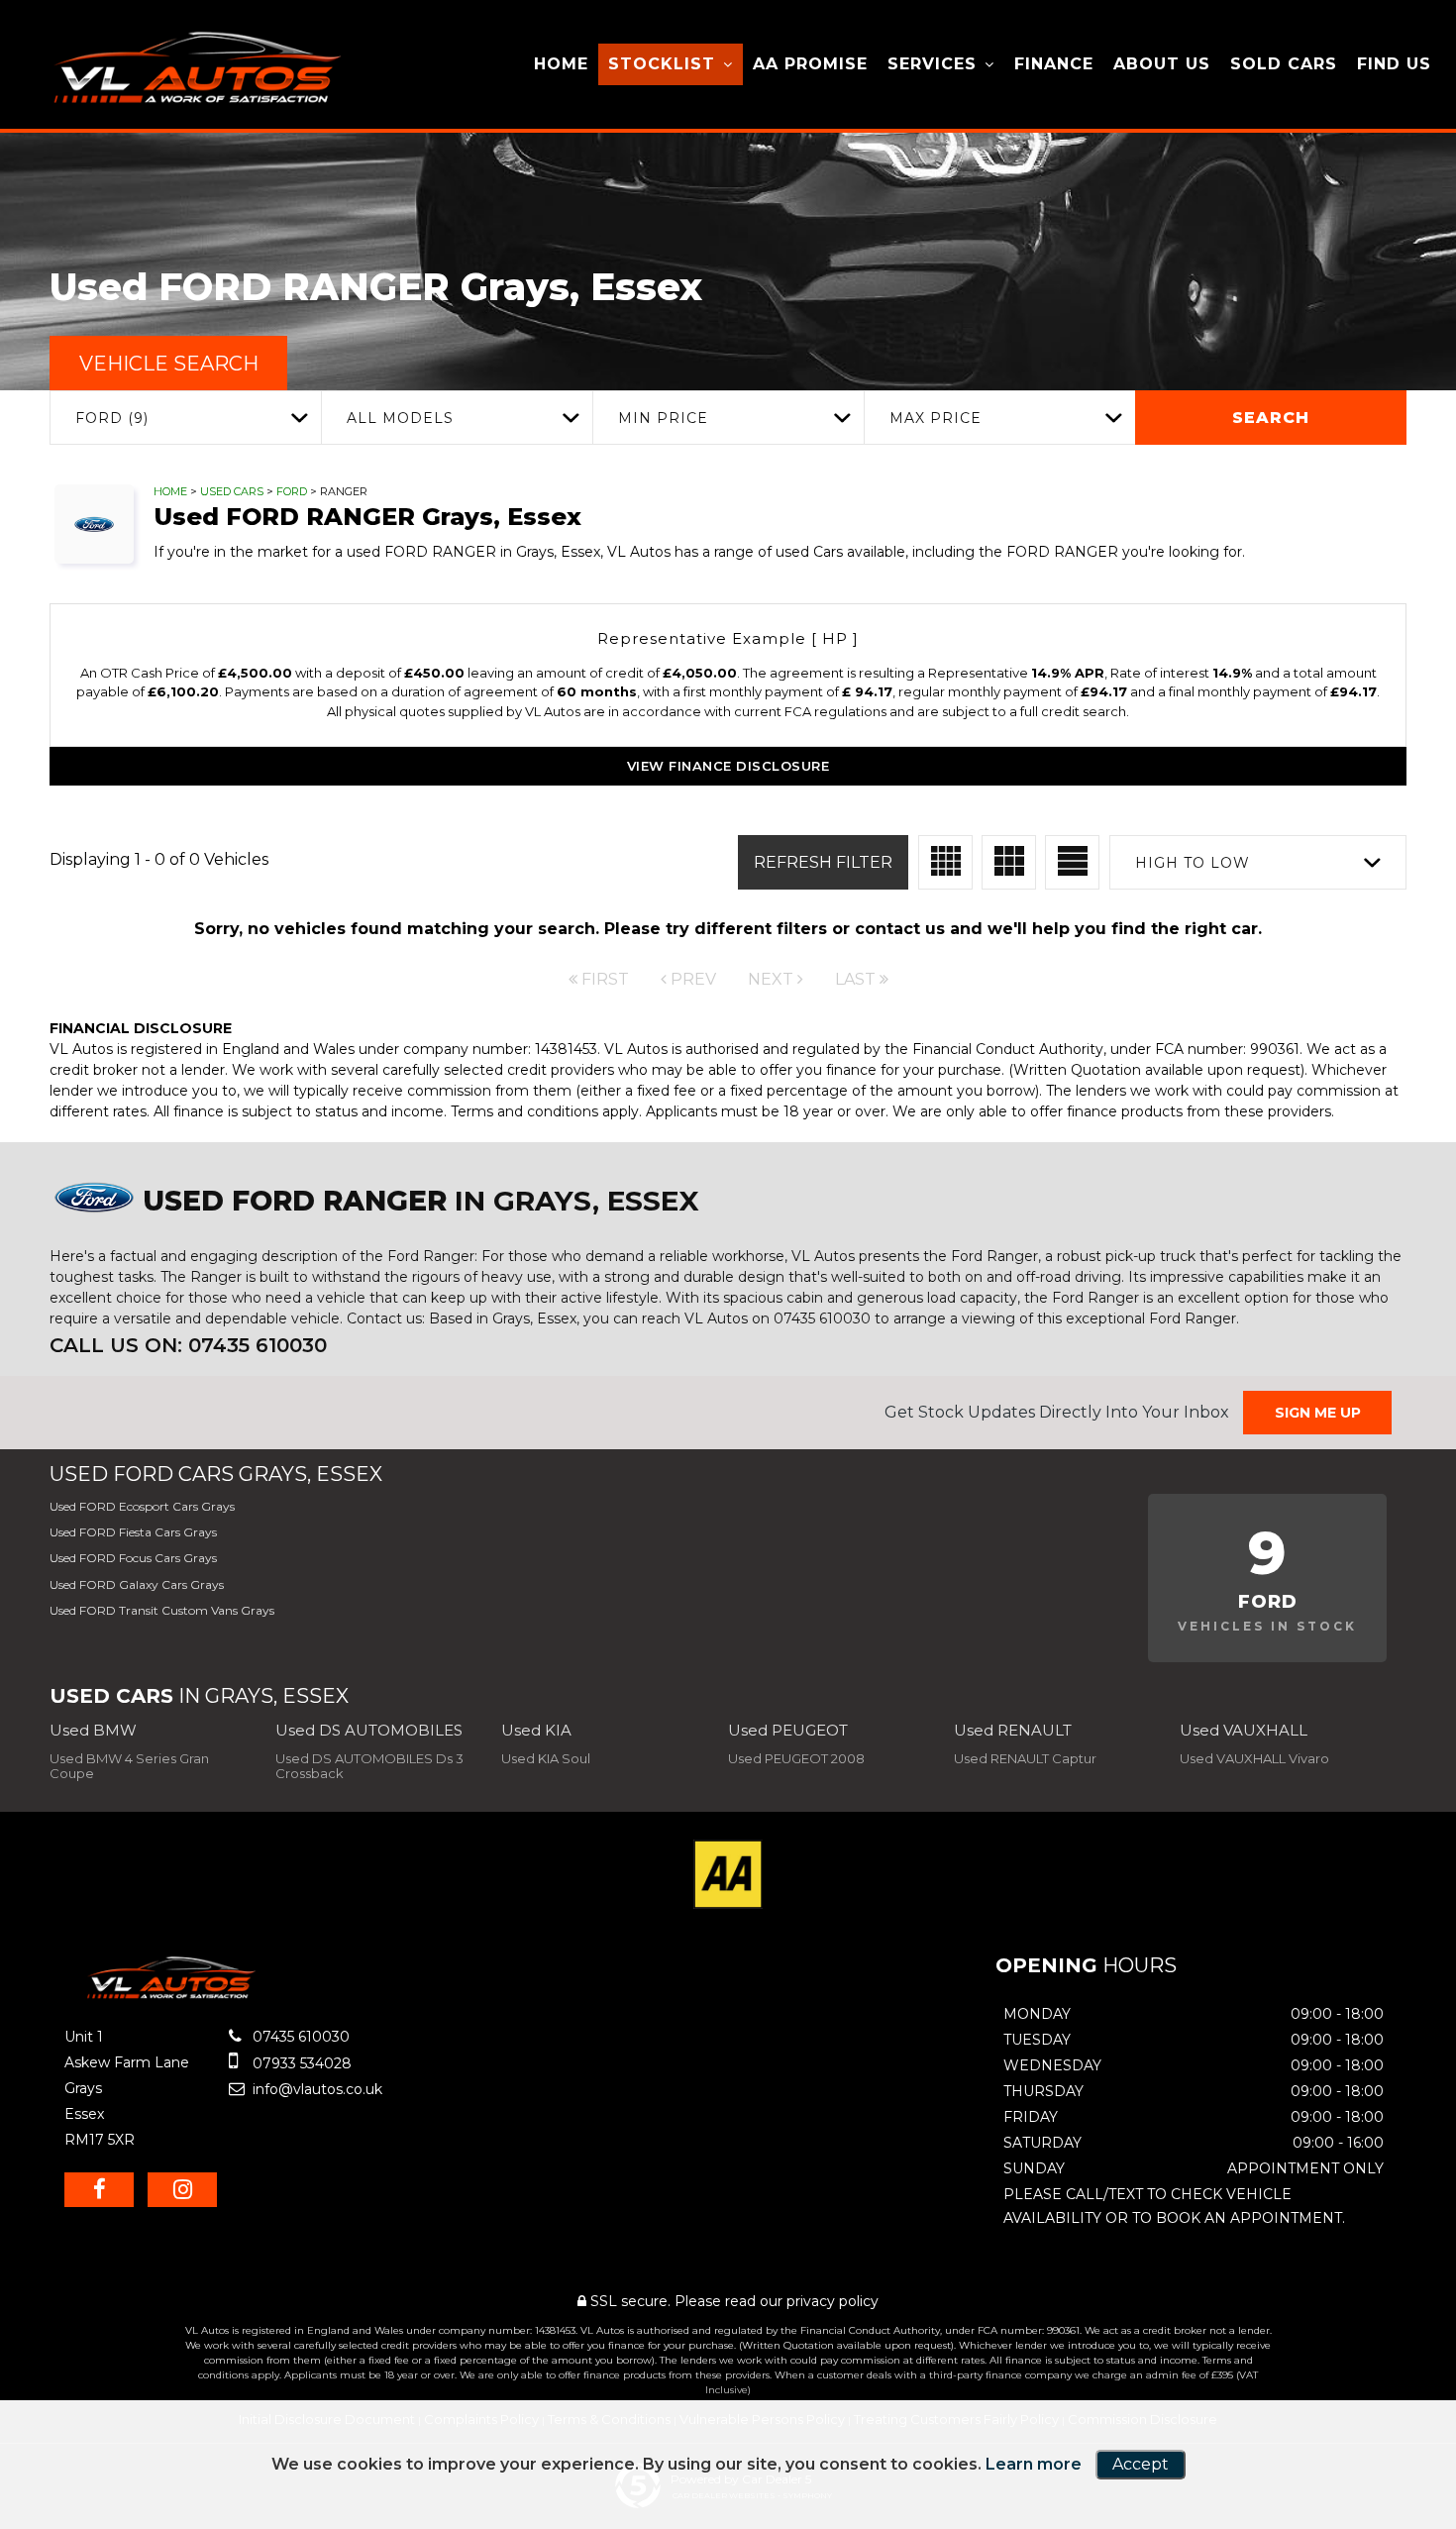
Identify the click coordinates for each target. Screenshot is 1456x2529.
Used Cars (232, 491)
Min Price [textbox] (663, 418)
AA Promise (810, 64)
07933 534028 (300, 2063)
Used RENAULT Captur (1025, 1758)
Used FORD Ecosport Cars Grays (142, 1506)
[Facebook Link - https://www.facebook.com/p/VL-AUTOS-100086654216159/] (99, 2190)
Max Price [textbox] (936, 418)
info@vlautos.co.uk (315, 2089)
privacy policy (832, 2301)
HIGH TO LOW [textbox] (1193, 863)
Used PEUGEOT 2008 (796, 1758)
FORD (292, 491)
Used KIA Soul (546, 1758)
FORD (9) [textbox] (112, 418)
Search (1271, 418)
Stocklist (662, 64)
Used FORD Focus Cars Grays (133, 1558)
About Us (1162, 64)
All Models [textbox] (400, 418)
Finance (1054, 64)
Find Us (1394, 64)
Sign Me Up (1318, 1413)
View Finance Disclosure (728, 766)
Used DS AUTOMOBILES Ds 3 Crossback (369, 1766)
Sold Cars (1284, 64)
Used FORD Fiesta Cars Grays (133, 1532)
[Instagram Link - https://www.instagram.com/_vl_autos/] (182, 2190)
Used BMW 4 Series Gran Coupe (129, 1766)
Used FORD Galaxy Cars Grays (137, 1584)
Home (561, 64)
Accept (1141, 2464)
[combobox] (185, 418)
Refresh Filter (823, 862)
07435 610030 (299, 2037)
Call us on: (188, 1345)
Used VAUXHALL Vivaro (1254, 1758)
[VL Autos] (188, 68)
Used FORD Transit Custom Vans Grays (162, 1610)
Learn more (1034, 2464)
